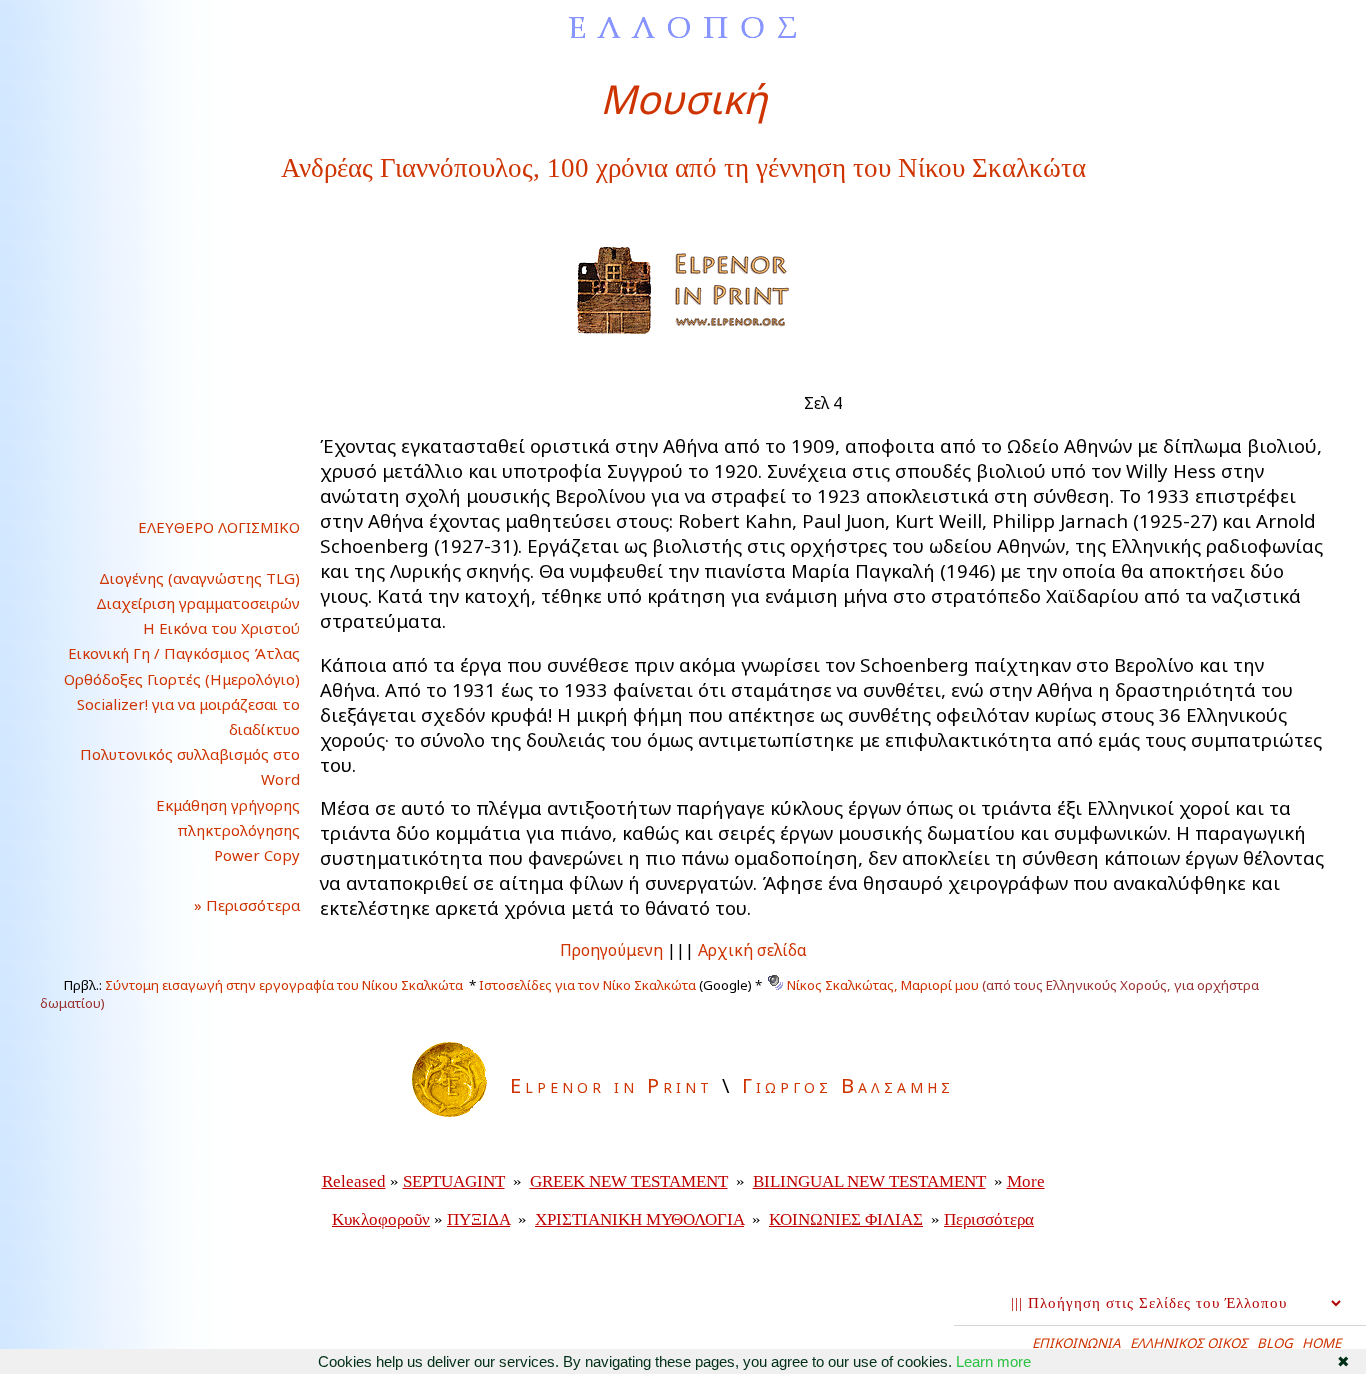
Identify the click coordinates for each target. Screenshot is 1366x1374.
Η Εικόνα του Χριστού (221, 628)
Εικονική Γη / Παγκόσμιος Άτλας (184, 653)
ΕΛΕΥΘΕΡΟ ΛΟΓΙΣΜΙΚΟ (219, 527)
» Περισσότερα (231, 905)
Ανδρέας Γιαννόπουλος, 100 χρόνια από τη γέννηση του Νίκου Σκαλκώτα (683, 168)
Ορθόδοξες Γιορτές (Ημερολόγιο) (182, 679)
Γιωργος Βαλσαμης (848, 1085)
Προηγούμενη (611, 950)
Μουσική (683, 98)
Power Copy (257, 855)
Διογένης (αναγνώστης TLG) (199, 578)
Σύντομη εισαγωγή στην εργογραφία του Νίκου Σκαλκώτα (284, 985)
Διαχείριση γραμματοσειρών (198, 603)
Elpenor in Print (611, 1085)
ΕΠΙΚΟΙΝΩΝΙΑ (1076, 1343)
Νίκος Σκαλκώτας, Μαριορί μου (883, 985)
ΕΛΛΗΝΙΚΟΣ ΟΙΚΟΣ (1189, 1343)
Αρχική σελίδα (752, 950)
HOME (1321, 1343)
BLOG (1275, 1343)
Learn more (993, 1361)
